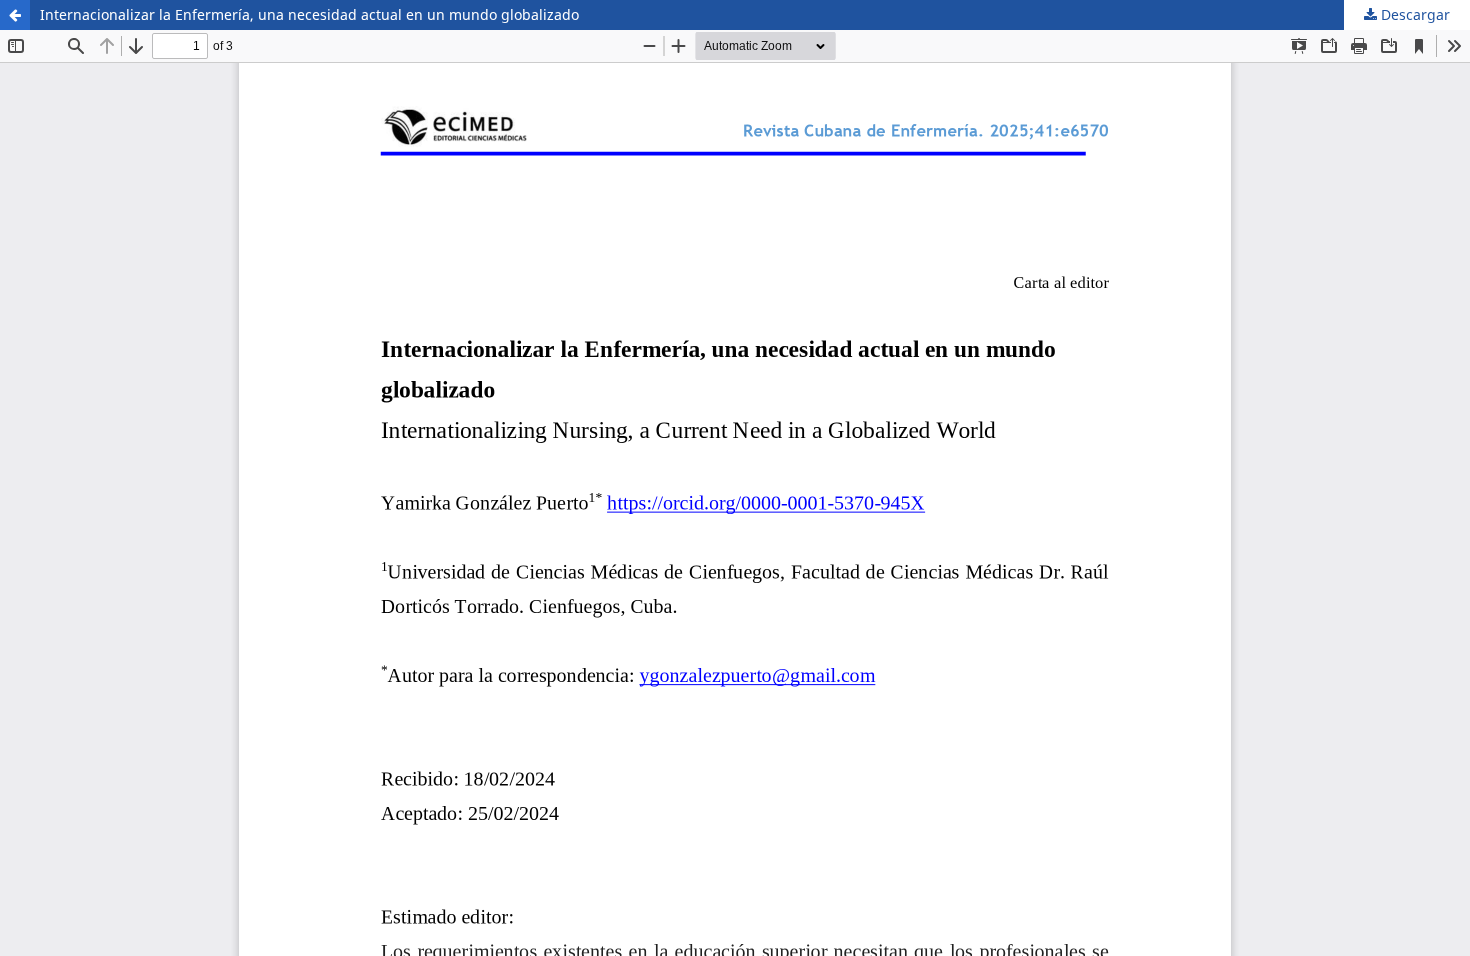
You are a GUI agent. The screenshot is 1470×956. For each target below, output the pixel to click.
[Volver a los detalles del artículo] (15, 15)
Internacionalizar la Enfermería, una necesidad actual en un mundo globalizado (309, 14)
